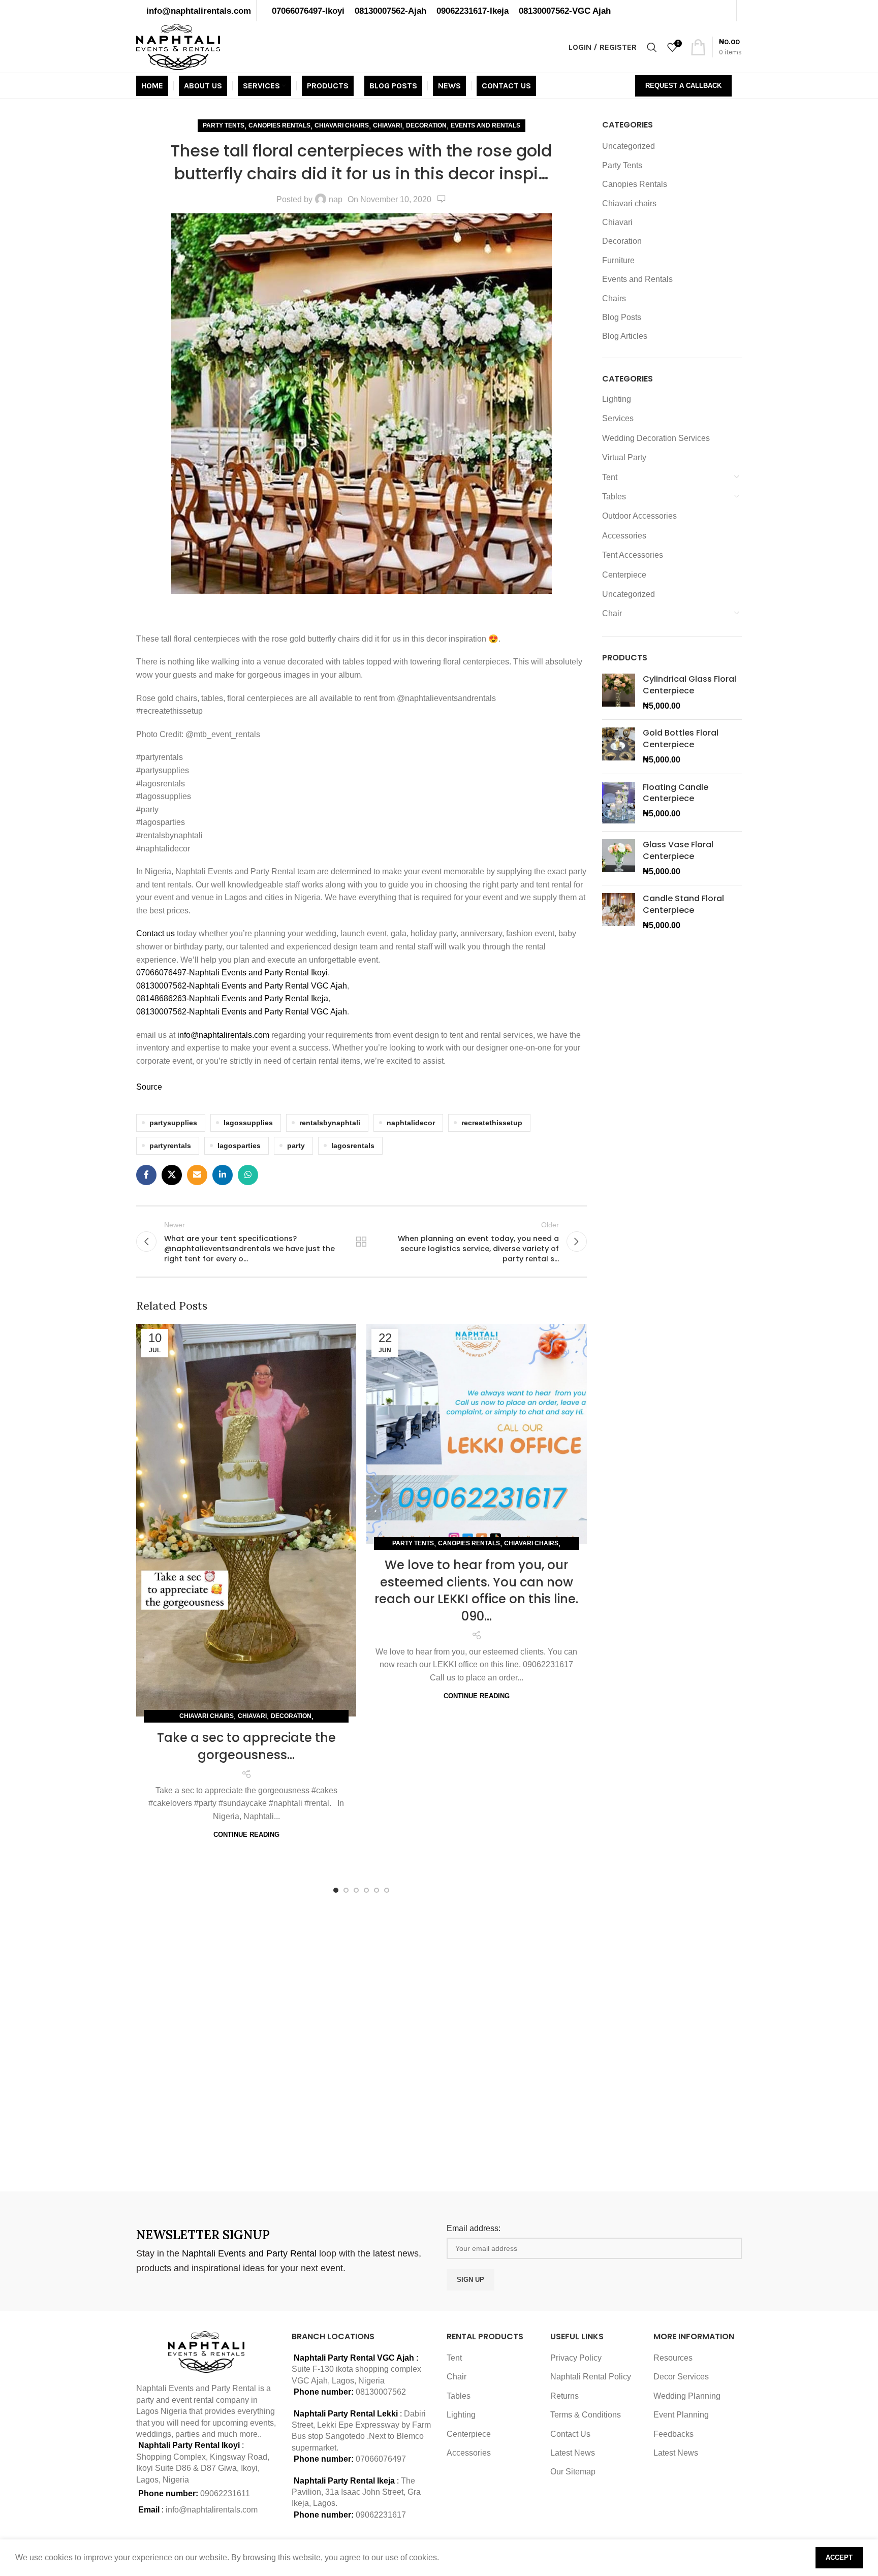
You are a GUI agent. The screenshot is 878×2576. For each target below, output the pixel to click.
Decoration (426, 125)
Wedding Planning (687, 2396)
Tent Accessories (633, 555)
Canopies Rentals (279, 125)
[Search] (652, 47)
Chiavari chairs (342, 125)
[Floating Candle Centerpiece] (619, 803)
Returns (565, 2396)
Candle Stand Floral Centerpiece (683, 904)
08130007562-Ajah (390, 11)
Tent (610, 477)
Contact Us (570, 2434)
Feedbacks (673, 2434)
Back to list (361, 1242)
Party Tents (224, 125)
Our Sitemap (573, 2472)
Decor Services (681, 2377)
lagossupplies (248, 1123)
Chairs (614, 298)
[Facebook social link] (146, 1175)
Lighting (617, 399)
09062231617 (381, 2515)
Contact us (156, 933)
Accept (839, 2557)
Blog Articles (625, 336)
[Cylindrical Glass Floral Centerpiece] (619, 693)
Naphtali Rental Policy (591, 2377)
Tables (614, 497)
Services (618, 418)
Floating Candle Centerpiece (676, 793)
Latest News (573, 2453)
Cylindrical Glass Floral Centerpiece (689, 685)
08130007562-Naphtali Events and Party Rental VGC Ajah (242, 986)
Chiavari (387, 125)
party (296, 1146)
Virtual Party (624, 457)
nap (336, 199)
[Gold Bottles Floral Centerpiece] (619, 746)
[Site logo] (178, 46)
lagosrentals (353, 1146)
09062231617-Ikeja (473, 11)
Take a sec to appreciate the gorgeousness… (246, 1746)
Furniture (618, 260)
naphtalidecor (411, 1123)
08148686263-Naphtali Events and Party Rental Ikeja (232, 998)
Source (149, 1087)
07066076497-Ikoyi (308, 11)
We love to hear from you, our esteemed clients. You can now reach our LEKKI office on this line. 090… (476, 1591)
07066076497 (381, 2459)
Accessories (624, 536)
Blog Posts (622, 317)
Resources (673, 2358)
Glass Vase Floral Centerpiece (678, 850)
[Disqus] (362, 2040)
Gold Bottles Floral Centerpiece (681, 739)
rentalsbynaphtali (330, 1123)
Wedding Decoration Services (656, 438)
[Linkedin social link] (223, 1175)
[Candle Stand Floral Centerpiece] (619, 912)
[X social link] (172, 1175)
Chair (612, 613)
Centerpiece (624, 575)
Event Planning (681, 2415)
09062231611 (225, 2493)
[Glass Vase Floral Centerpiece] (619, 858)
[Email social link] (197, 1175)
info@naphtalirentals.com (199, 11)
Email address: (474, 2228)
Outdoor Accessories (639, 516)
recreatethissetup (492, 1123)
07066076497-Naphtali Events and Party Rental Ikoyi (232, 973)
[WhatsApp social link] (248, 1175)
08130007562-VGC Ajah (565, 11)
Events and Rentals (485, 125)
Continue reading (246, 1835)
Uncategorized (629, 146)
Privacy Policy (576, 2358)
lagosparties (239, 1146)
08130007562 (381, 2392)
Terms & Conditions (586, 2415)
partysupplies (173, 1123)
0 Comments (442, 199)
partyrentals (170, 1146)
